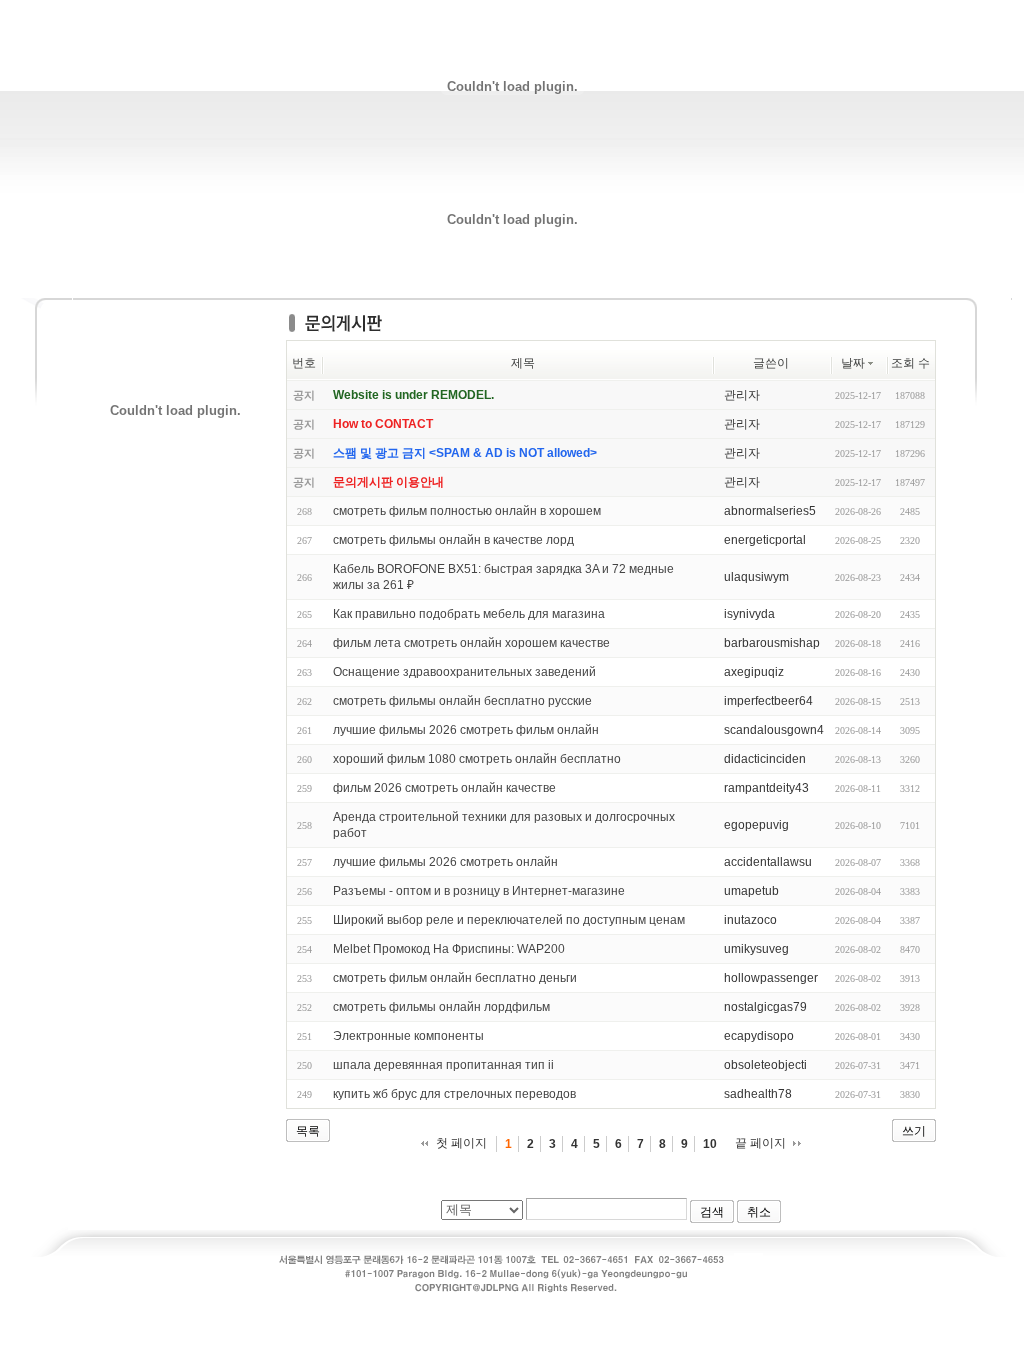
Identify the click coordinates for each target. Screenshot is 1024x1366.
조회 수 (910, 363)
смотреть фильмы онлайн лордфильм (441, 1007)
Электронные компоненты (408, 1036)
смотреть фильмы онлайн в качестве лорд (453, 540)
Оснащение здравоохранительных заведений (464, 672)
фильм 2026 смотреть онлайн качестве (444, 788)
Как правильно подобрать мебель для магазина (469, 614)
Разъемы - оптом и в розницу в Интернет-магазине (479, 891)
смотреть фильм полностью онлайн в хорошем (467, 511)
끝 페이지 (760, 1143)
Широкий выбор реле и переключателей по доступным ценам (509, 920)
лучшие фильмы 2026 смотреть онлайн (445, 862)
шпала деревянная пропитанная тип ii (443, 1065)
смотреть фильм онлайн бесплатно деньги (455, 978)
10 (710, 1144)
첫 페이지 (461, 1143)
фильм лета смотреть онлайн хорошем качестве (471, 643)
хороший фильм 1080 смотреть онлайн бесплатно (477, 759)
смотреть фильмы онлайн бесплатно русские (462, 701)
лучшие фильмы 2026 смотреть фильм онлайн (466, 730)
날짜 (853, 363)
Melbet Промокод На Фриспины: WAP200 (449, 949)
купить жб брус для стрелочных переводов (454, 1094)
